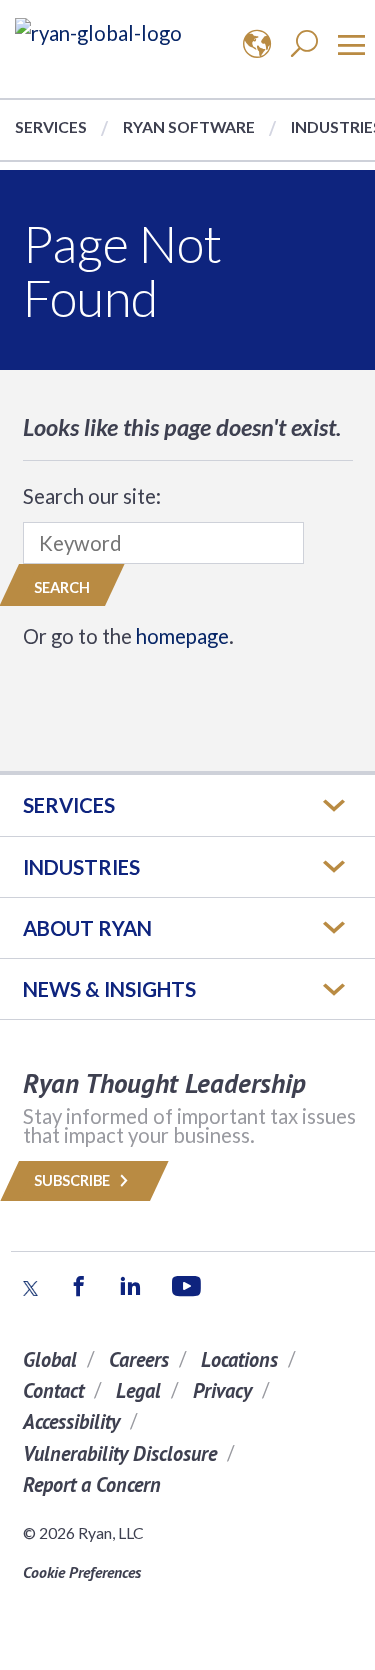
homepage (182, 636)
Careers (139, 1359)
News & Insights (109, 989)
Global (50, 1359)
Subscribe (73, 1180)
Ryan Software (189, 126)
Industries (81, 867)
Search (62, 587)
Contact (53, 1390)
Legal (138, 1390)
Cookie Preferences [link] (82, 1572)
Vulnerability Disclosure (120, 1453)
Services (51, 126)
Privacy (222, 1390)
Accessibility (71, 1421)
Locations (239, 1359)
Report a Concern (92, 1484)
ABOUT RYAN (87, 928)
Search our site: (92, 496)
